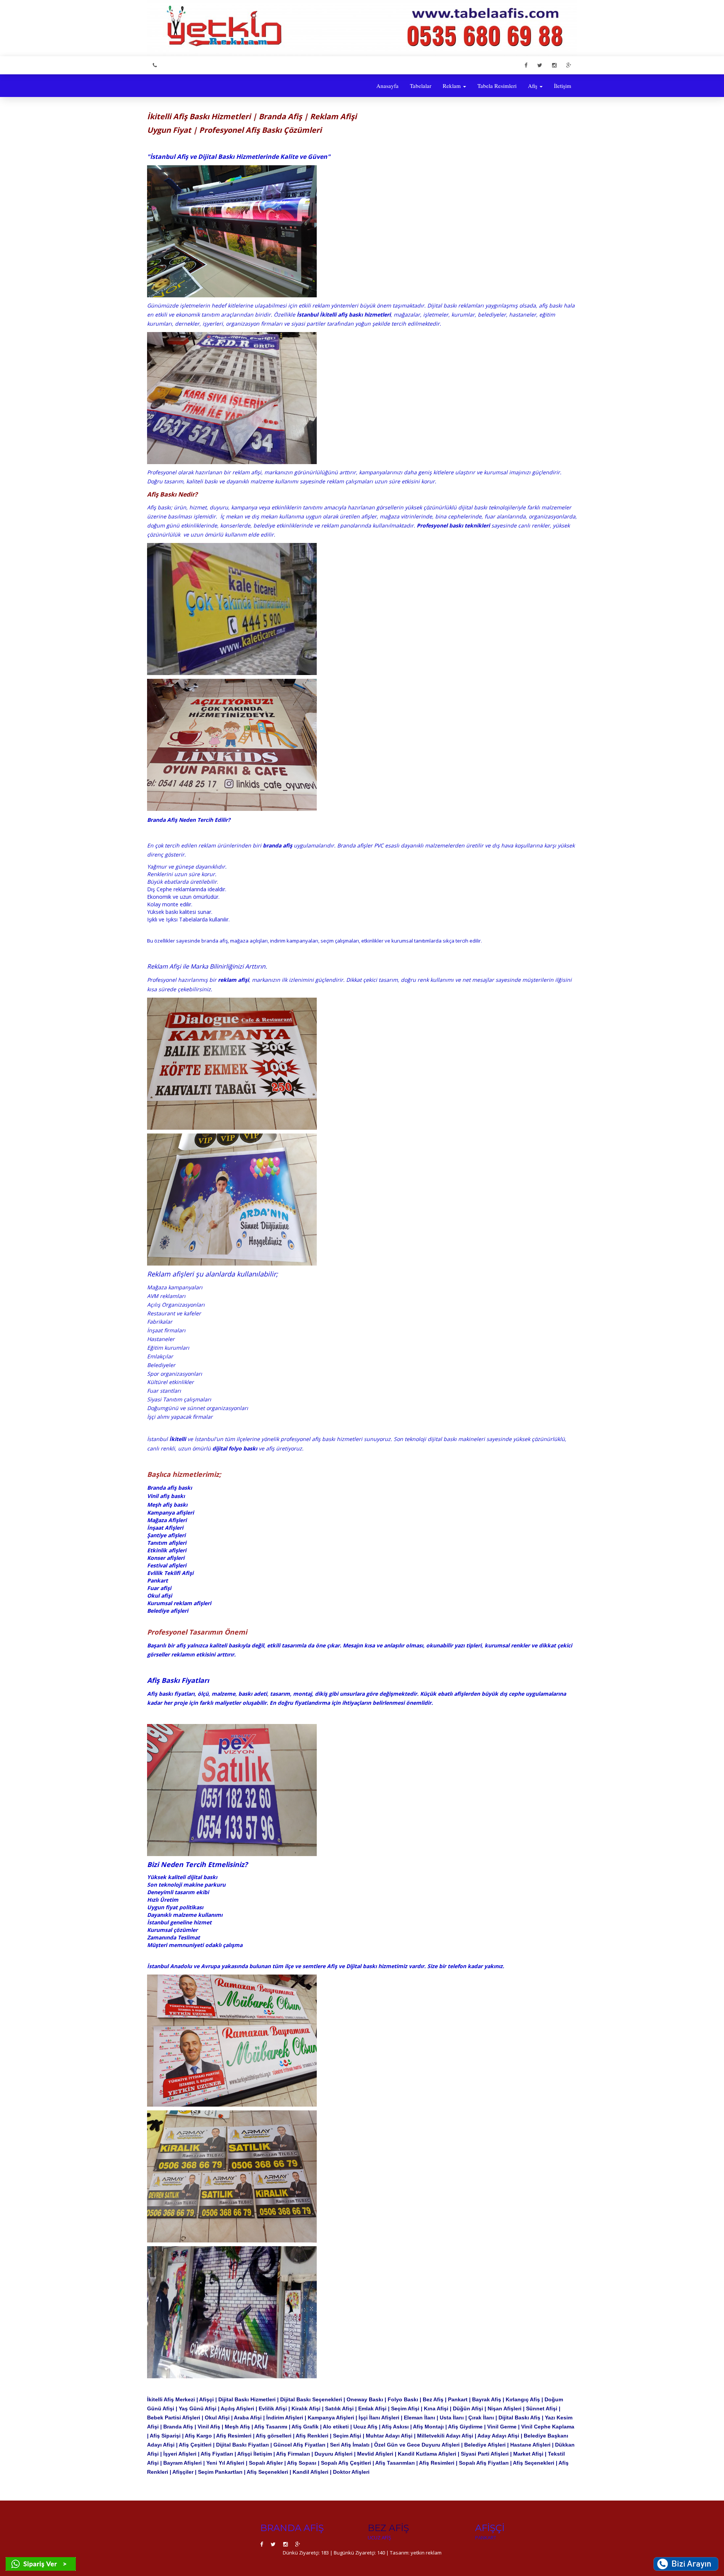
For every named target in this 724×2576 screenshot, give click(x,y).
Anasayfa (387, 86)
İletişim (563, 86)
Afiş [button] (533, 86)
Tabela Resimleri (497, 86)
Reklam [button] (452, 86)
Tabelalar (421, 86)
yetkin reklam (426, 2553)
